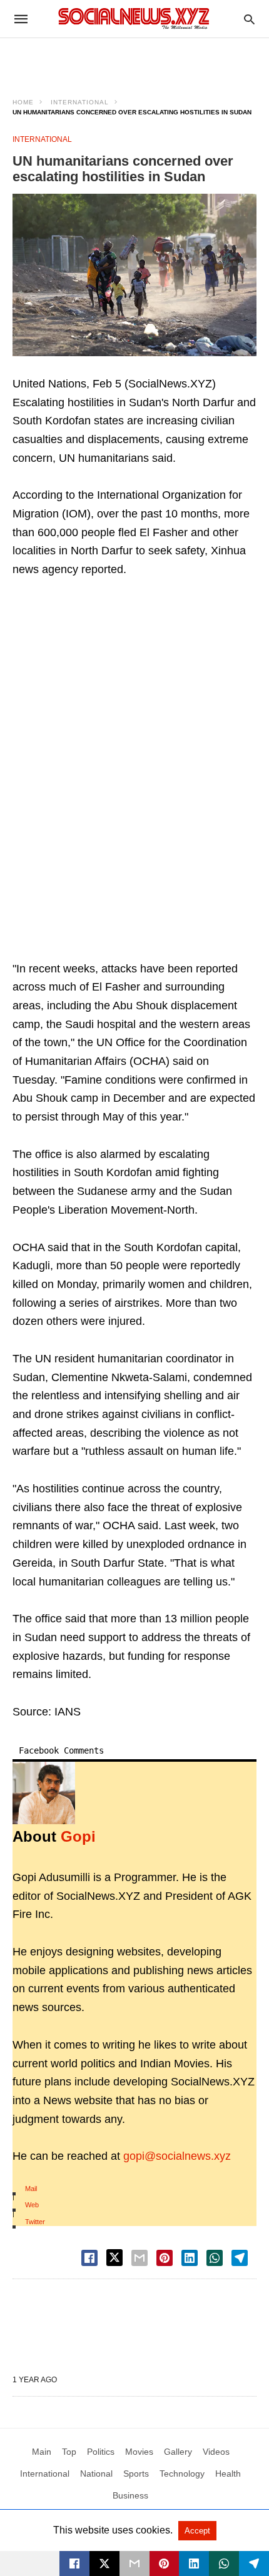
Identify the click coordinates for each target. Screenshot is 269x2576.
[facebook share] (89, 2258)
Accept (197, 2531)
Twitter (35, 2222)
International (80, 102)
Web (32, 2205)
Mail (31, 2189)
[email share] (140, 2258)
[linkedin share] (190, 2258)
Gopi (78, 1836)
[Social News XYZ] (134, 18)
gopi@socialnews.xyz (177, 2156)
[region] (134, 60)
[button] (134, 275)
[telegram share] (240, 2258)
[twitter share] (114, 2258)
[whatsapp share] (215, 2258)
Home (23, 102)
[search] (249, 19)
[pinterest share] (165, 2258)
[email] (134, 2564)
